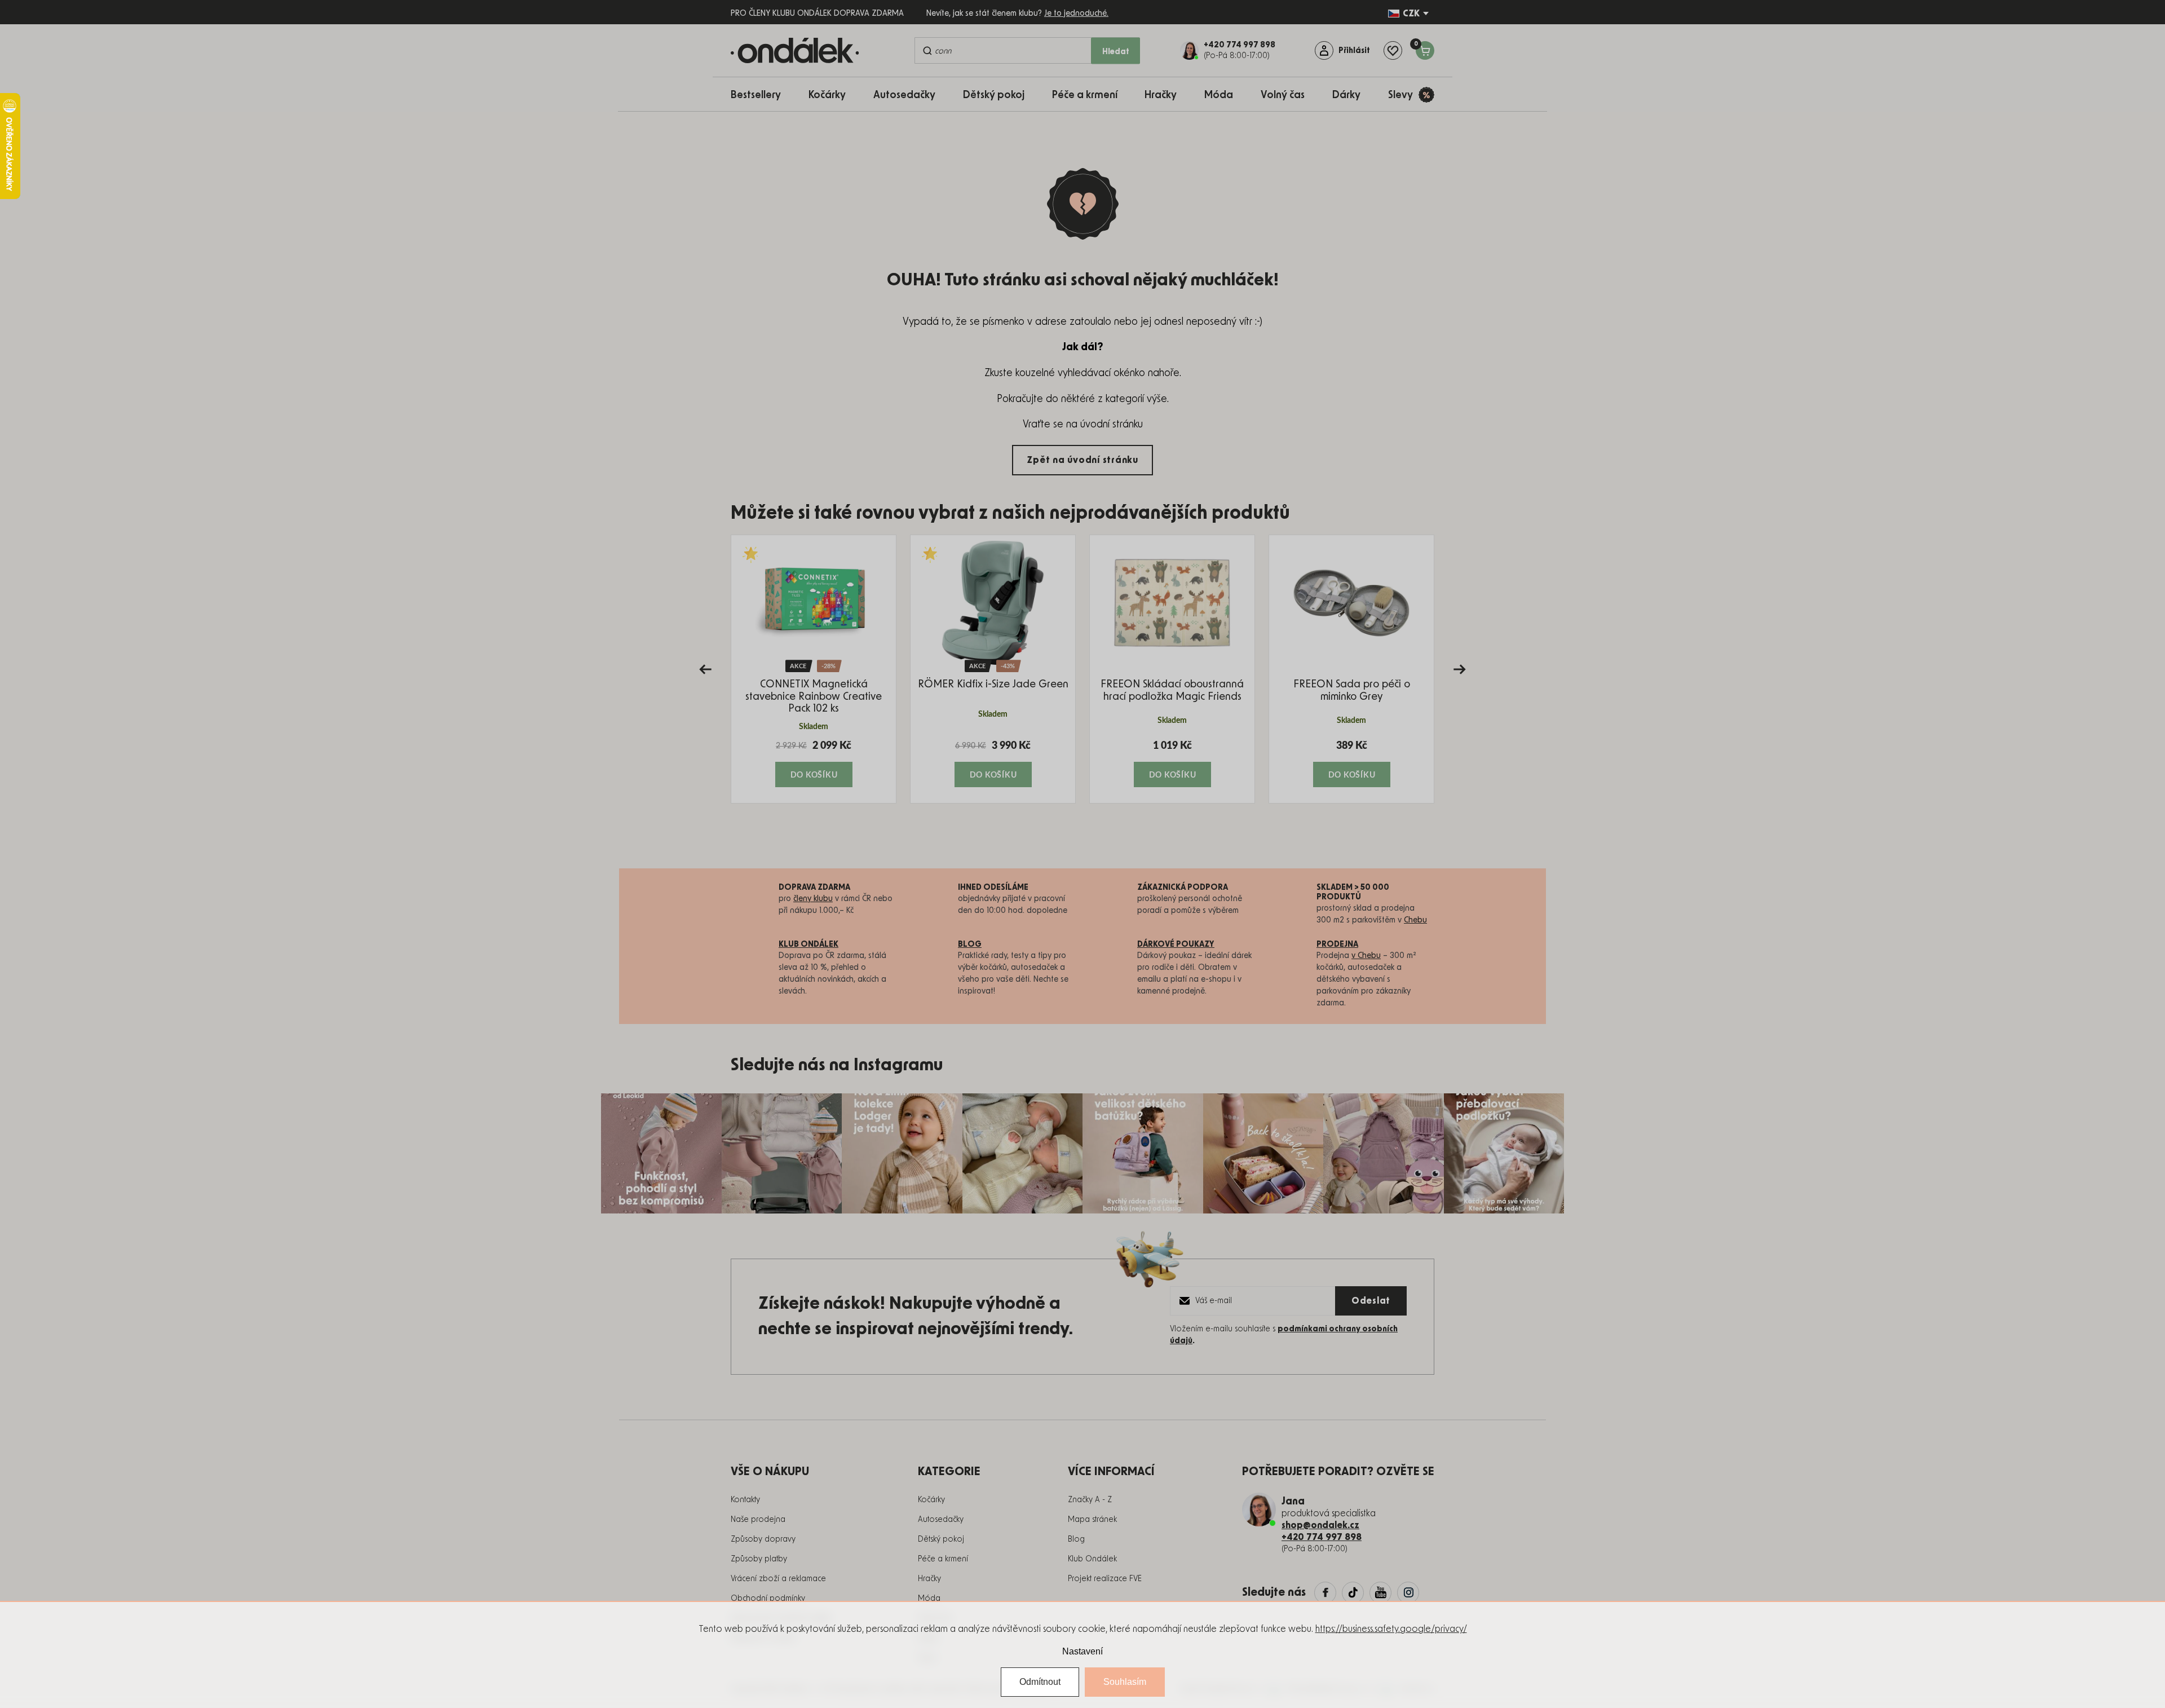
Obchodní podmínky (768, 1599)
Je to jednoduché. (1076, 14)
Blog (1076, 1539)
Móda (929, 1599)
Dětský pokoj (941, 1539)
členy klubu (813, 899)
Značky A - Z (1090, 1500)
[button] (814, 763)
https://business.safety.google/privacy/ (1391, 1629)
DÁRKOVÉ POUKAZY (1176, 945)
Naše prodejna (758, 1520)
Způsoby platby (759, 1559)
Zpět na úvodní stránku (1082, 460)
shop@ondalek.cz (1320, 1525)
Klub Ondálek (1092, 1559)
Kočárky (931, 1500)
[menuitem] (761, 94)
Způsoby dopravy (763, 1539)
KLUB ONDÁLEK (808, 945)
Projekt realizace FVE (1105, 1579)
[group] (814, 669)
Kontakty (745, 1500)
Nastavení (1082, 1651)
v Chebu (1366, 956)
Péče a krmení (943, 1559)
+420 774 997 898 (1322, 1537)
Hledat (1116, 52)
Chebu (1415, 920)
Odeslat (1371, 1301)
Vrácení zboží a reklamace (778, 1579)
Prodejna (1337, 945)
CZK (1411, 14)
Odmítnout (1040, 1682)
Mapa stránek (1092, 1520)
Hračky (929, 1579)
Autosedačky (941, 1520)
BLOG (970, 945)
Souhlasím (1125, 1682)
